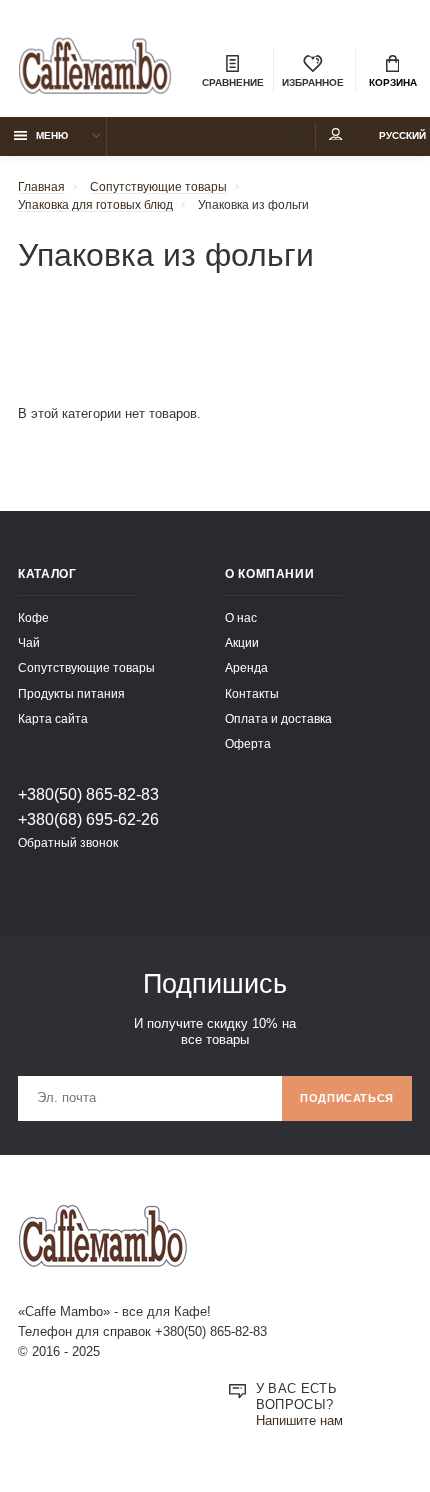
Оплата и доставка (278, 718)
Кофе (33, 617)
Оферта (248, 743)
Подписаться (347, 1098)
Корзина (393, 82)
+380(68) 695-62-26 (88, 819)
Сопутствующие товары (86, 667)
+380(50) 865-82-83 (88, 794)
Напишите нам (299, 1421)
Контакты (252, 693)
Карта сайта (53, 718)
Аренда (246, 667)
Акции (242, 642)
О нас (241, 617)
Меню (52, 135)
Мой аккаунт (336, 136)
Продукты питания (71, 693)
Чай (29, 642)
